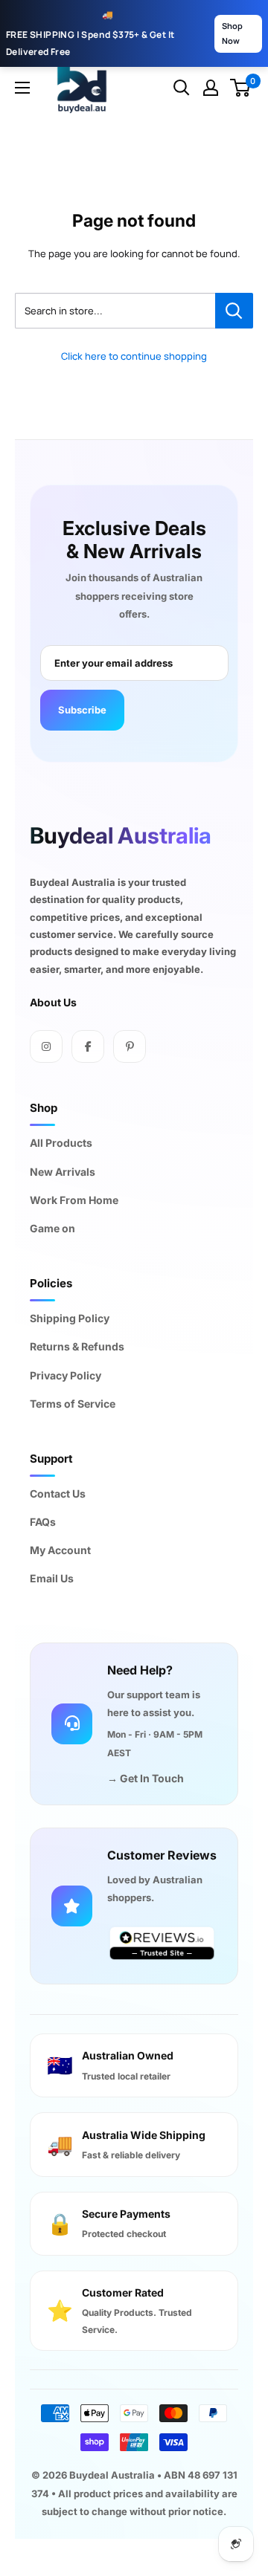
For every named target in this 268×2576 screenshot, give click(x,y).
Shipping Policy (70, 1318)
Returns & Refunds (77, 1346)
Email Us (52, 1578)
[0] (241, 88)
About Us (53, 1002)
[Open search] (182, 88)
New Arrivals (63, 1172)
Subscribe (82, 710)
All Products (61, 1143)
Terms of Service (73, 1404)
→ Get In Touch (146, 1778)
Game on (52, 1228)
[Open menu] (22, 88)
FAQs (43, 1522)
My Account (60, 1550)
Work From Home (74, 1200)
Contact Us (58, 1494)
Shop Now (232, 33)
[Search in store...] (234, 311)
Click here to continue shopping (134, 356)
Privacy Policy (66, 1375)
